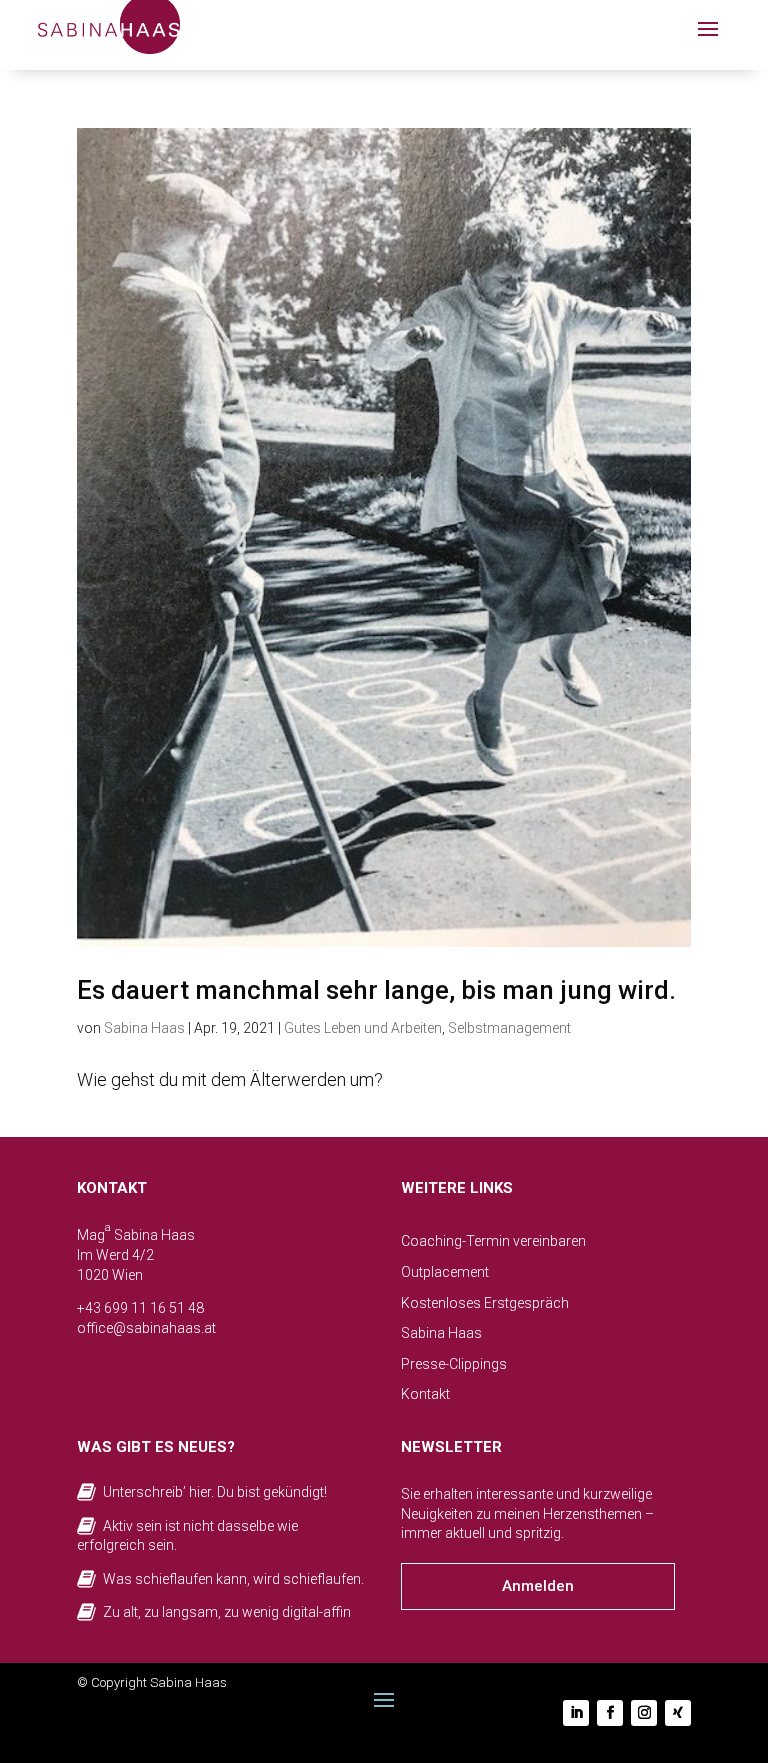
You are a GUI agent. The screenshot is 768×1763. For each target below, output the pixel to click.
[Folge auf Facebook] (610, 1713)
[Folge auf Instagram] (644, 1713)
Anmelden (538, 1586)
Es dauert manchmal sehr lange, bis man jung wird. (376, 990)
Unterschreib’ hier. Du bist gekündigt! (215, 1492)
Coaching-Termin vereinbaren (493, 1241)
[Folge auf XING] (678, 1713)
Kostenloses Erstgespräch (485, 1303)
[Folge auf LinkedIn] (576, 1713)
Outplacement (445, 1272)
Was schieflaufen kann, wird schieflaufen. (233, 1579)
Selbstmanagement (509, 1028)
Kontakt (425, 1394)
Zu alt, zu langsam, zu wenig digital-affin (227, 1612)
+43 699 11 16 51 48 (140, 1308)
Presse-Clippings (454, 1364)
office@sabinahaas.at (146, 1328)
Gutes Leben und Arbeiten (363, 1028)
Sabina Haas (144, 1028)
